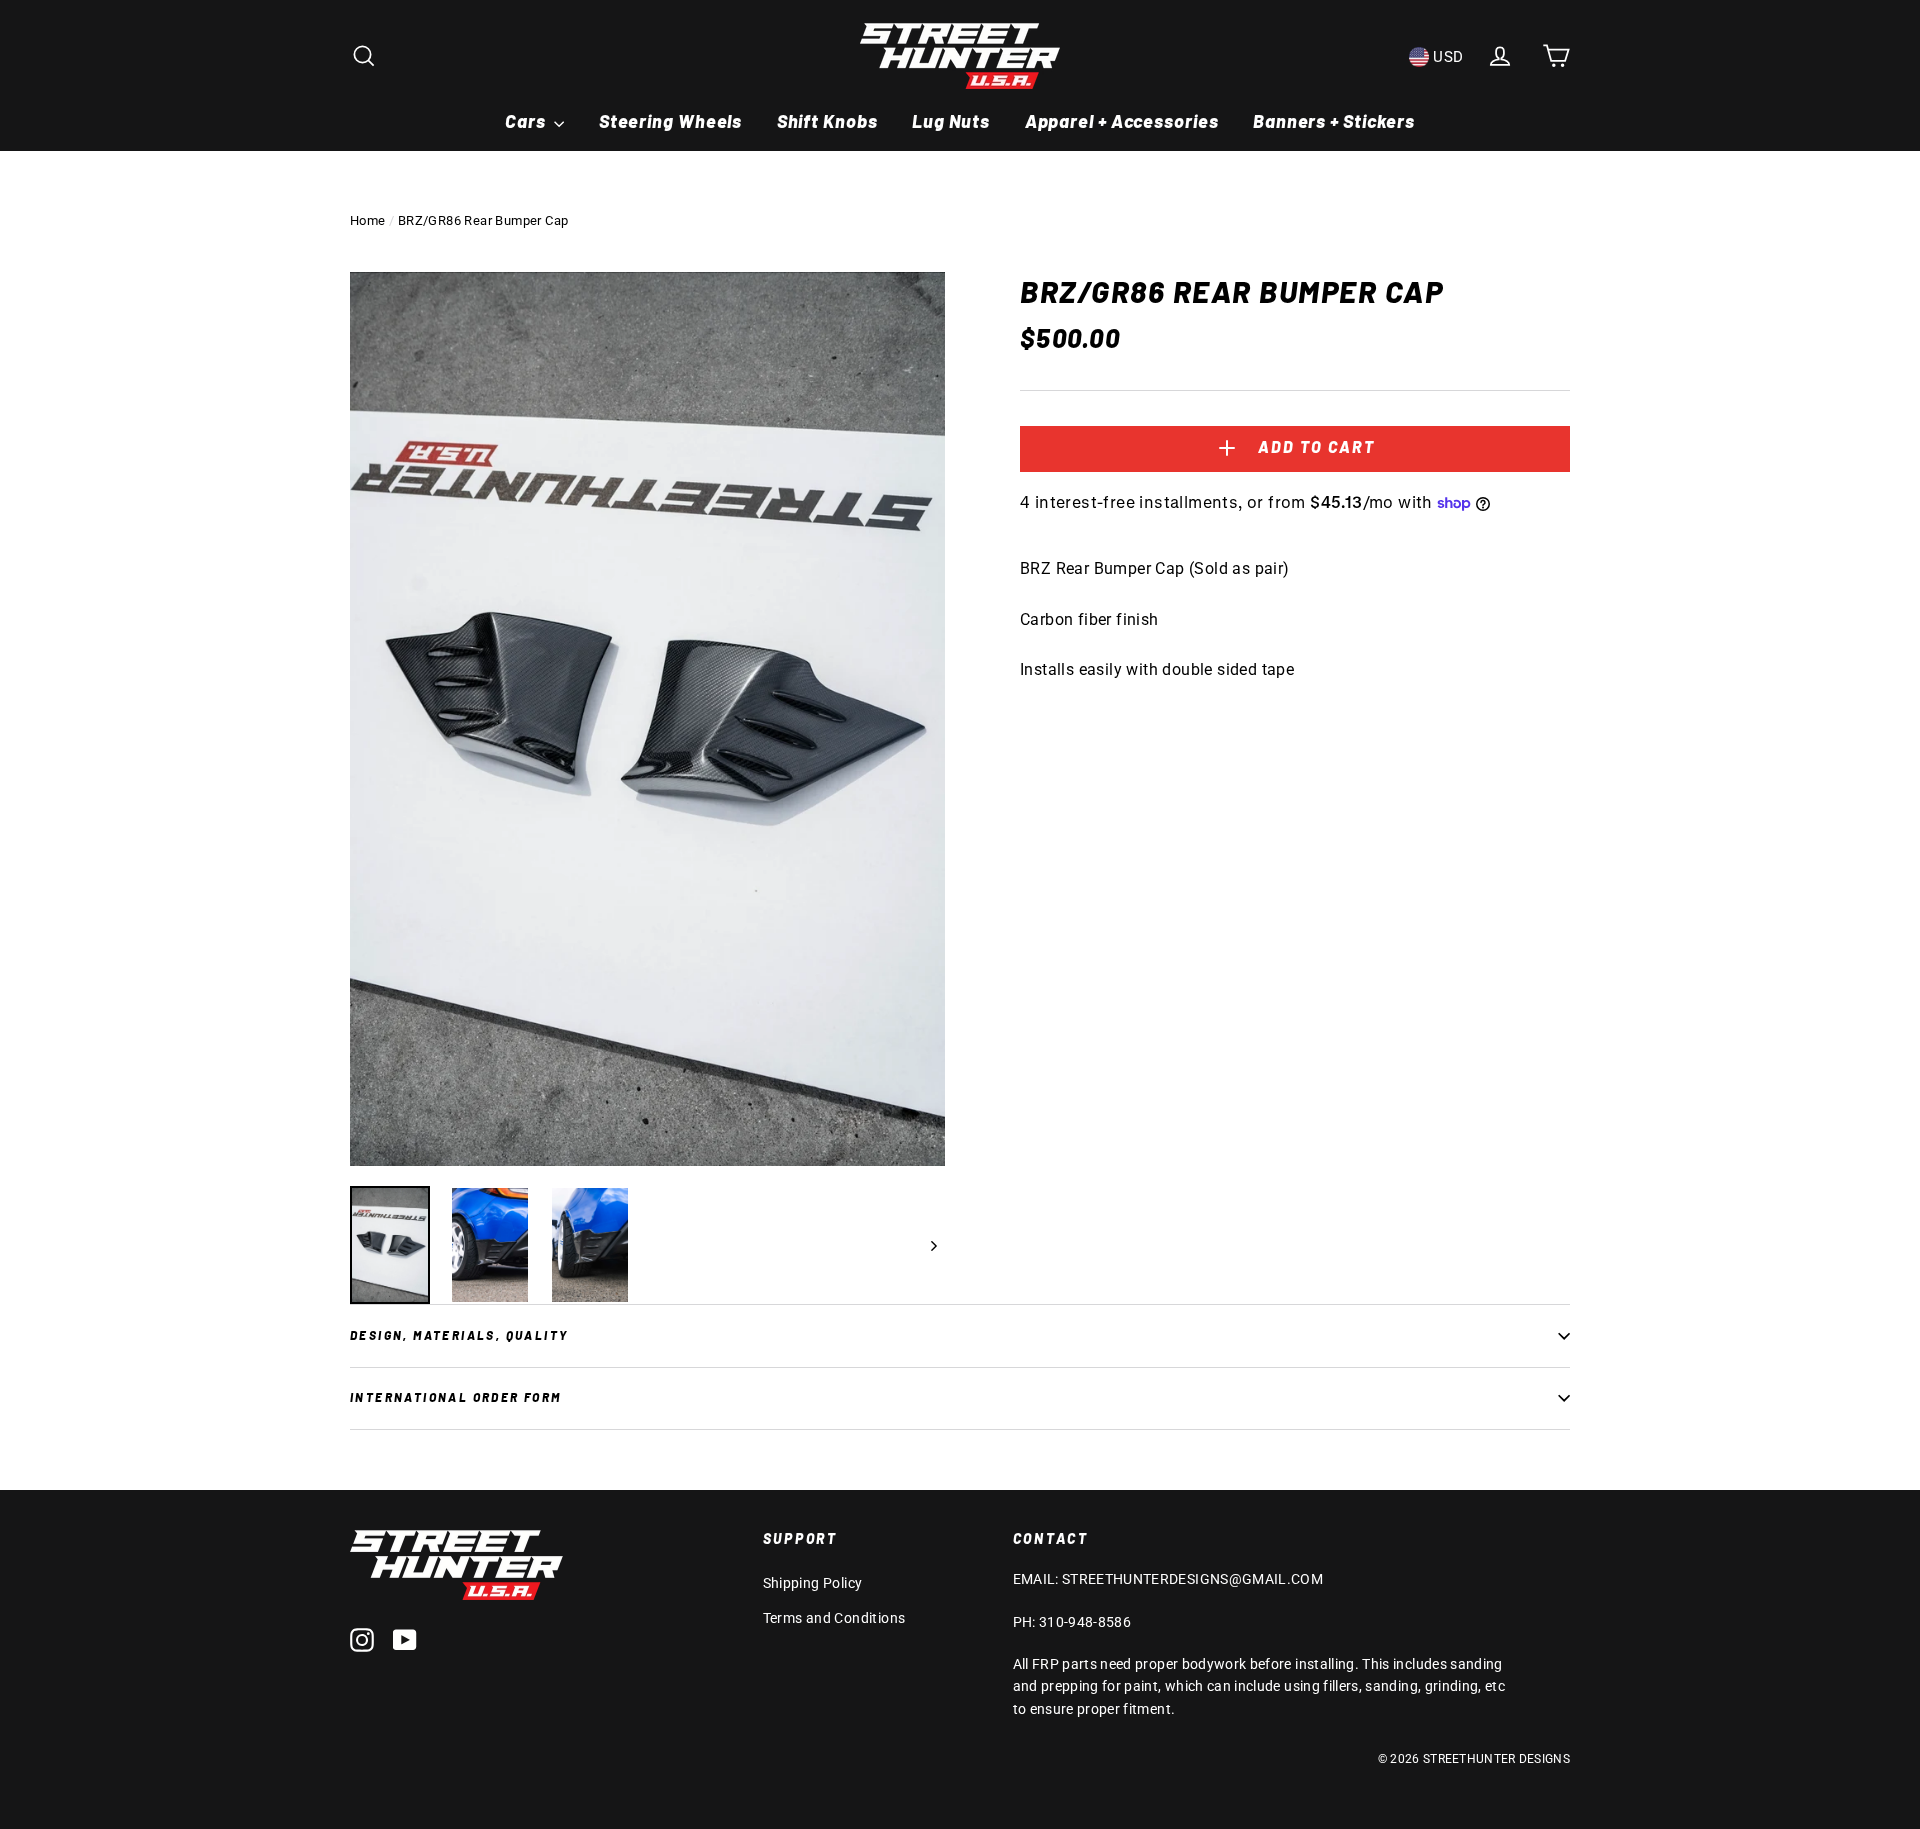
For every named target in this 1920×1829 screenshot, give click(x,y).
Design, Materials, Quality (459, 1335)
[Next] (932, 1245)
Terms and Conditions (834, 1618)
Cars (527, 121)
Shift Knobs (827, 121)
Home (368, 220)
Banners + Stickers (1334, 121)
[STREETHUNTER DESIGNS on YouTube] (405, 1640)
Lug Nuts (951, 121)
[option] (647, 719)
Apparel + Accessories (1122, 121)
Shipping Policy (813, 1583)
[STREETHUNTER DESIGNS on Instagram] (362, 1640)
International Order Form (456, 1397)
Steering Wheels (671, 121)
